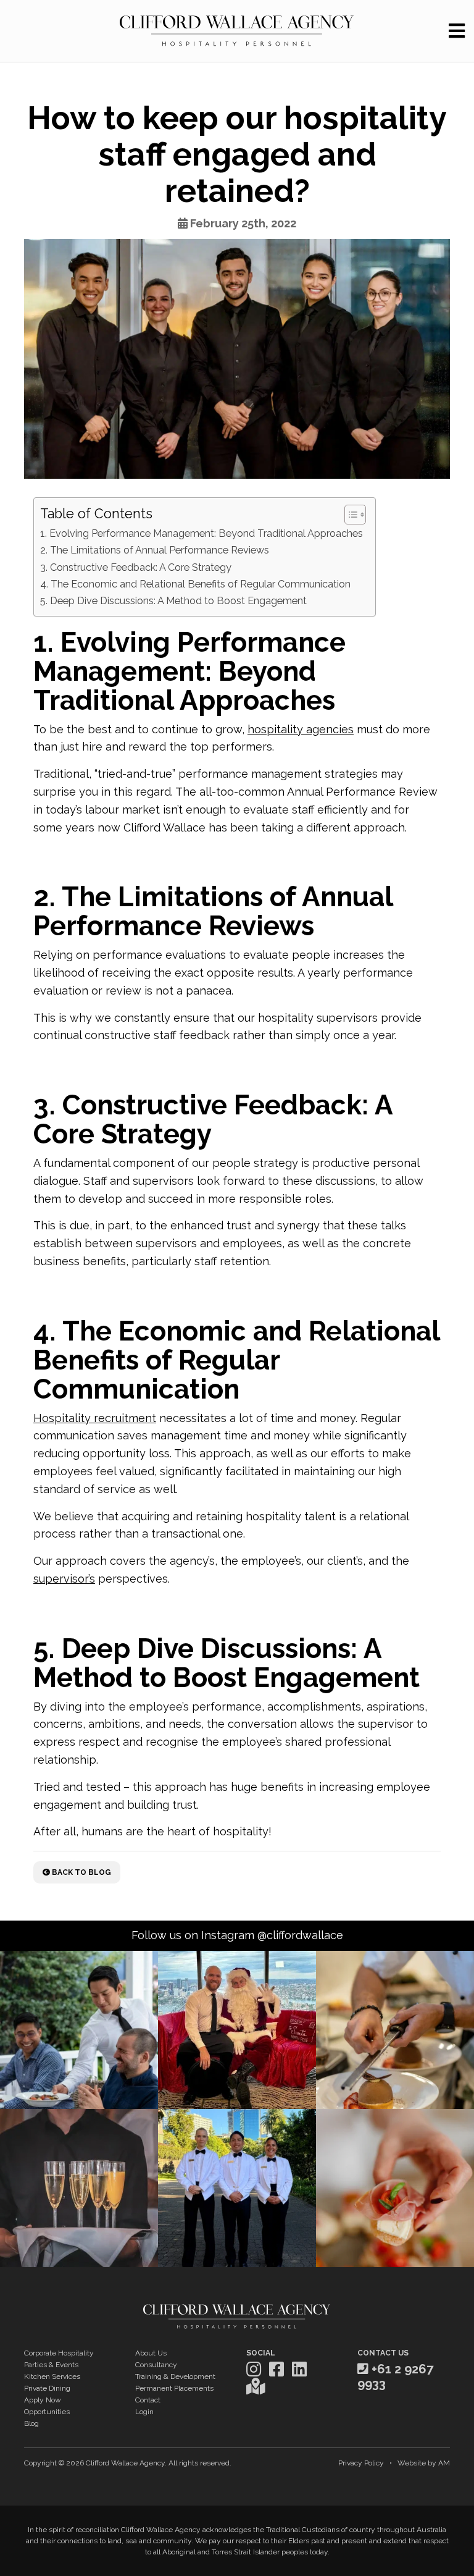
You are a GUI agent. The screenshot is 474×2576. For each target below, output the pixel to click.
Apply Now (43, 2400)
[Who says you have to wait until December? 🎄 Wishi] (237, 2030)
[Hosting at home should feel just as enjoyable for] (79, 2030)
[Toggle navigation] (457, 31)
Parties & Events (51, 2365)
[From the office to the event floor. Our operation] (237, 2188)
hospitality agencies (301, 729)
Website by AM (424, 2463)
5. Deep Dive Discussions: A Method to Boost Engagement (173, 601)
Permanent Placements (174, 2388)
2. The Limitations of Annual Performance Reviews (155, 550)
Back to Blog (81, 1872)
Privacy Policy (361, 2463)
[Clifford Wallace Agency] (237, 31)
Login (144, 2412)
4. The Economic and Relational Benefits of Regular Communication (195, 584)
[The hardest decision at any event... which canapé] (395, 2188)
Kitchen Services (52, 2376)
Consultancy (156, 2365)
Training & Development (175, 2376)
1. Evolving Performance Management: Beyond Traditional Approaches (202, 533)
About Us (151, 2353)
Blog (31, 2423)
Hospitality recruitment (95, 1418)
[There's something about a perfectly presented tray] (79, 2188)
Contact (148, 2400)
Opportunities (47, 2412)
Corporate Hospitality (59, 2353)
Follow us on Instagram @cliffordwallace (237, 1935)
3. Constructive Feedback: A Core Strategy (136, 567)
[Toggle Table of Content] (349, 515)
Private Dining (47, 2388)
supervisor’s (64, 1579)
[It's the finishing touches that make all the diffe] (395, 2030)
